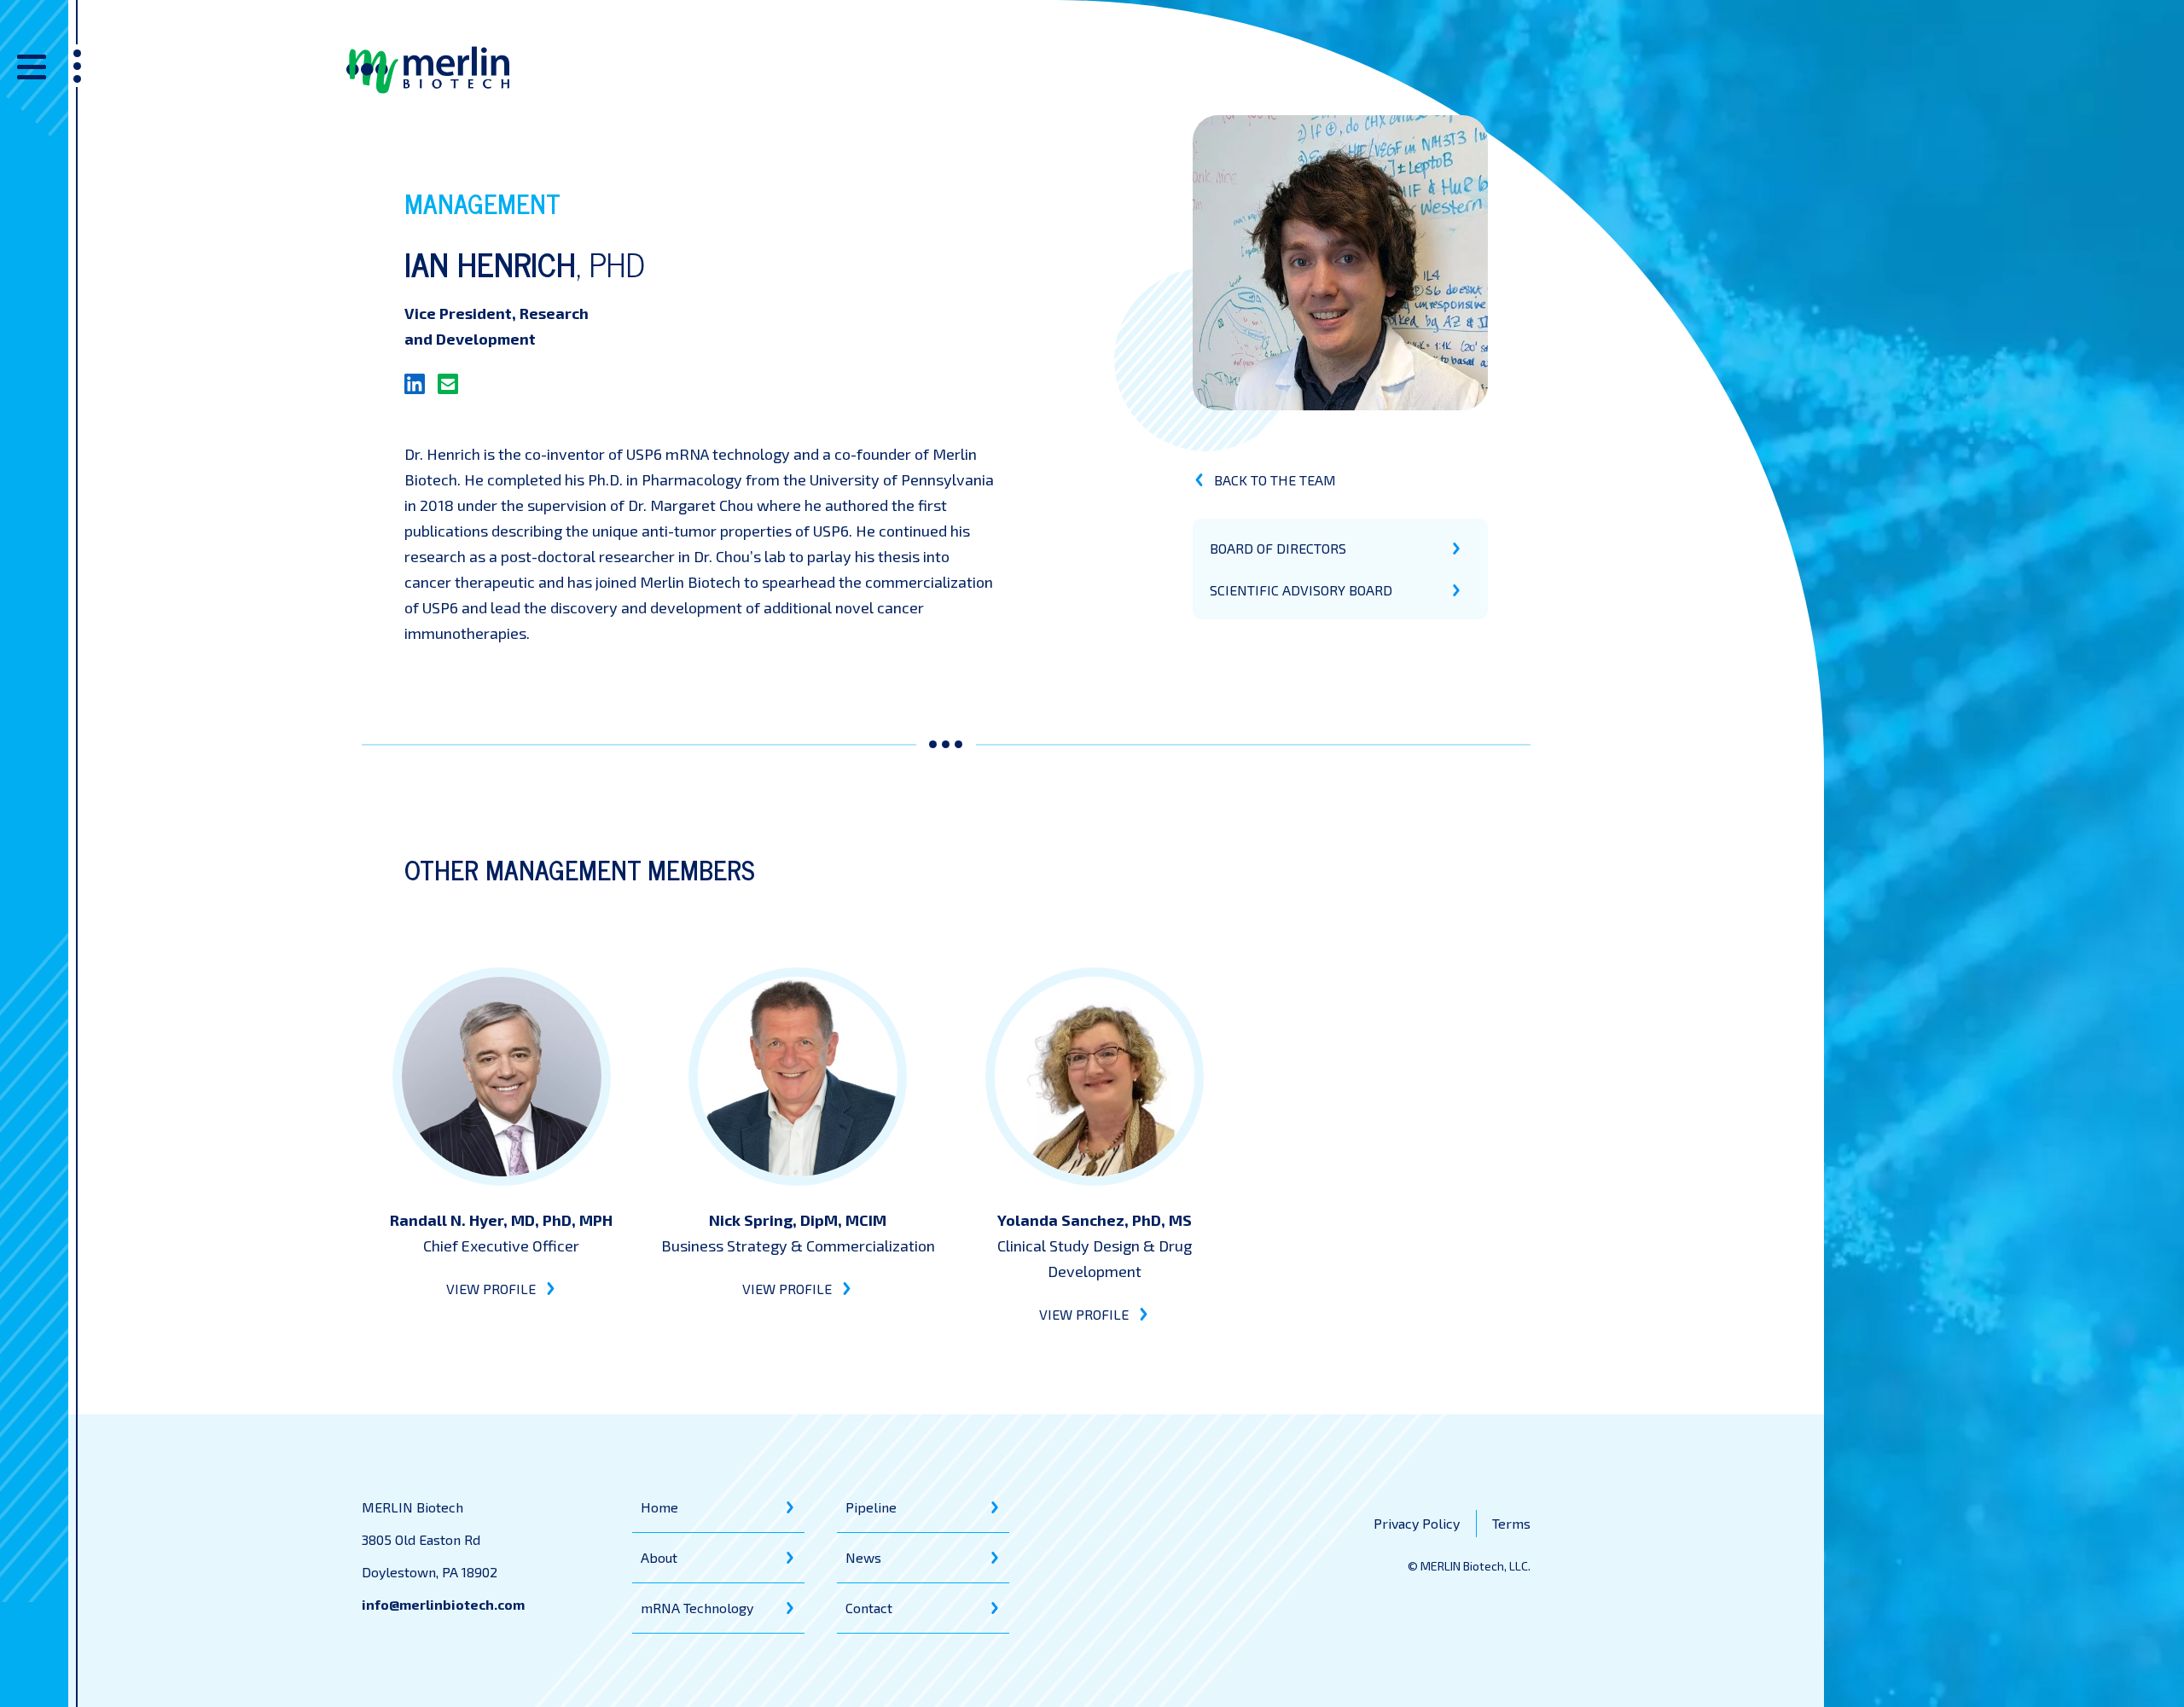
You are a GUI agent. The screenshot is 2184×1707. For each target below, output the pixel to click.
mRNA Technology (697, 1608)
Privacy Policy (1417, 1523)
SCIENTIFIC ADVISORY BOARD (1301, 590)
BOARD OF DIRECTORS (1278, 548)
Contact (869, 1608)
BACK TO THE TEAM (1275, 480)
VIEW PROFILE (491, 1289)
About (659, 1557)
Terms (1511, 1523)
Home (659, 1507)
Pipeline (871, 1507)
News (863, 1557)
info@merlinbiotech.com (443, 1604)
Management (482, 203)
